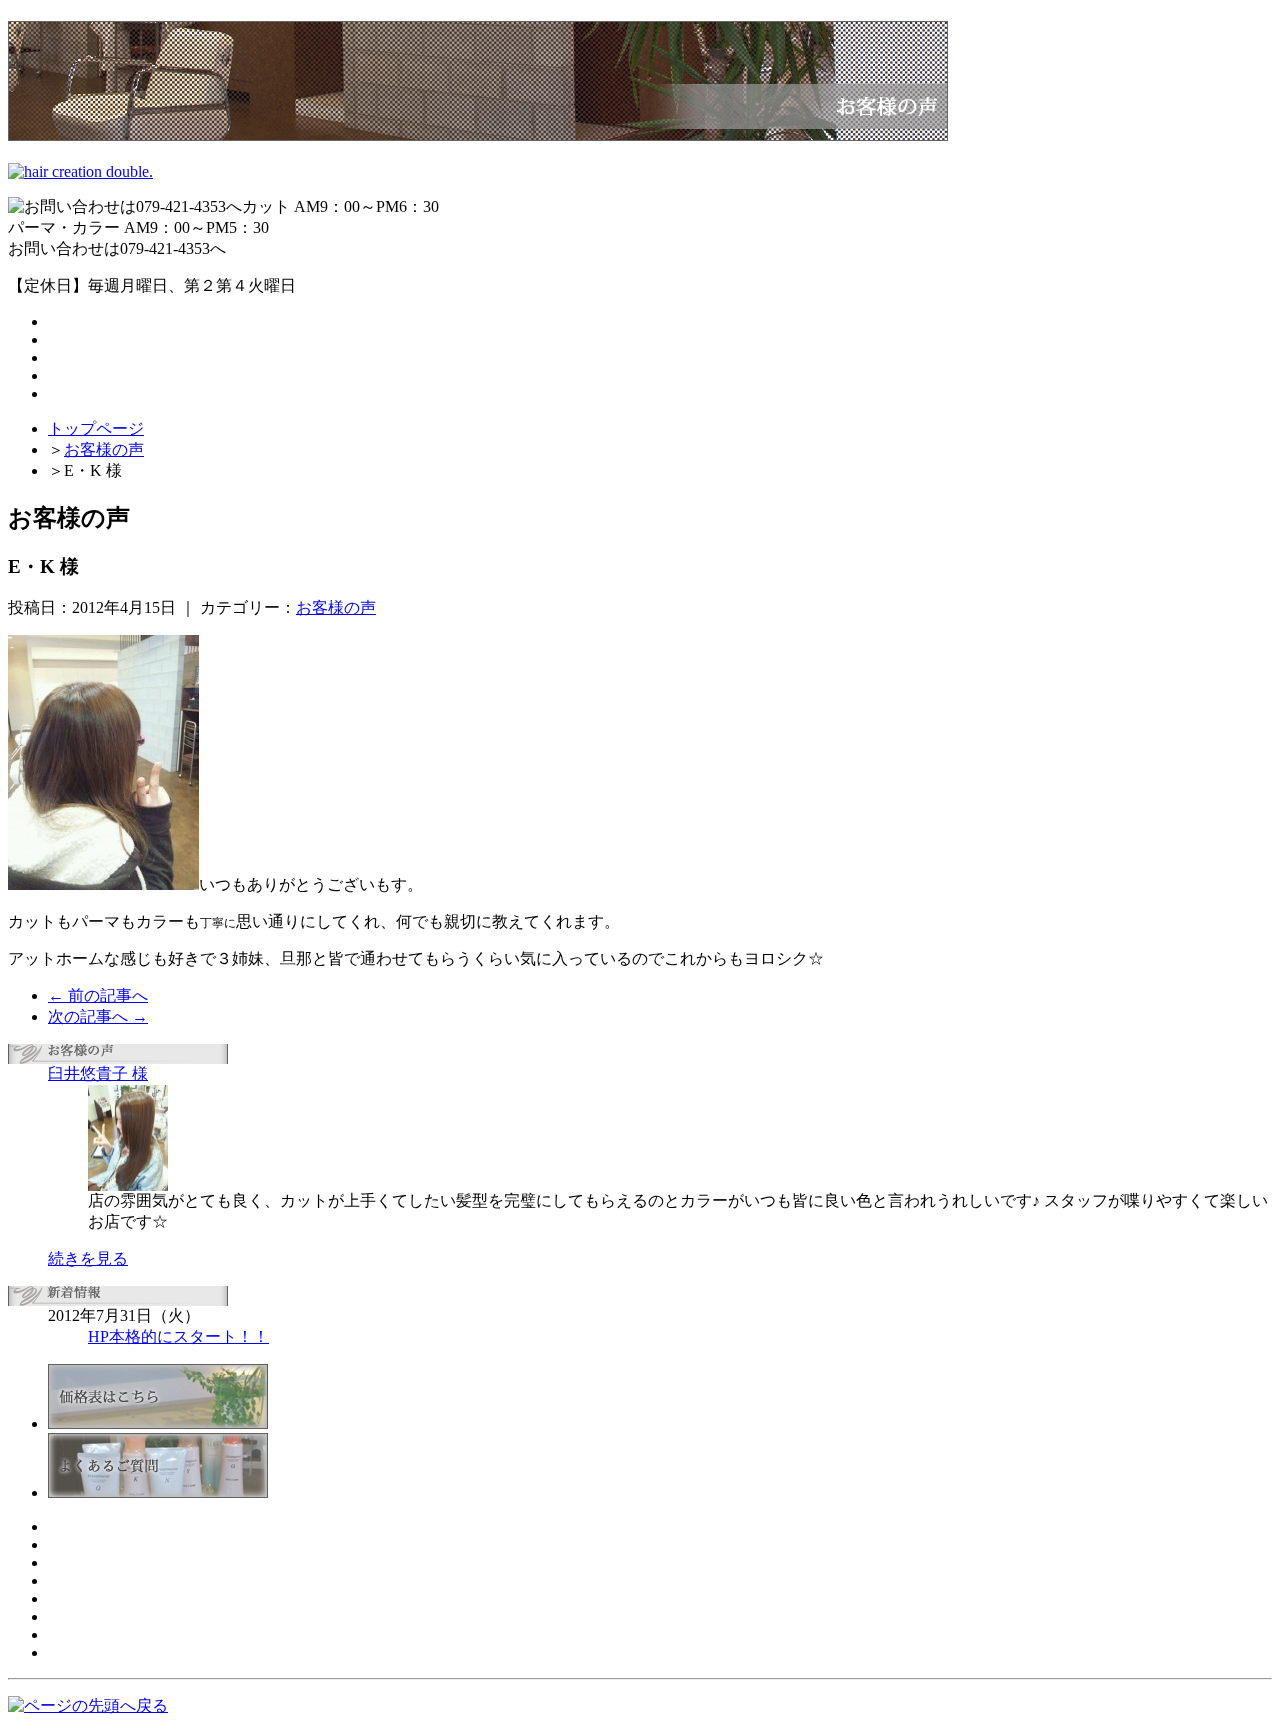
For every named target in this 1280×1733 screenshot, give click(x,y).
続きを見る (88, 1258)
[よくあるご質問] (158, 1492)
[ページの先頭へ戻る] (88, 1705)
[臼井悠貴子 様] (128, 1185)
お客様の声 (104, 449)
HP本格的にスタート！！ (178, 1336)
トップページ (96, 428)
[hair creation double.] (80, 171)
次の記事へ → (98, 1016)
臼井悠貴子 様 (98, 1073)
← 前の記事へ (98, 995)
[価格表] (158, 1423)
